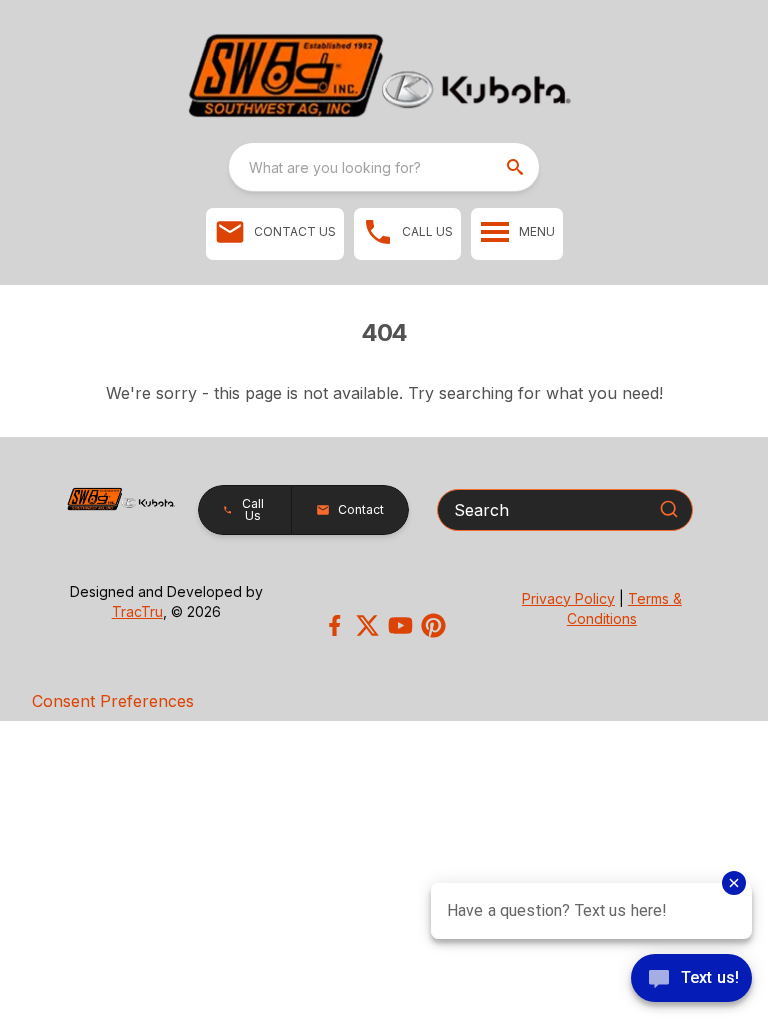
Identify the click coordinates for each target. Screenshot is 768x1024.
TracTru (137, 611)
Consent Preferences (113, 701)
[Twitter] (367, 625)
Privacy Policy (568, 598)
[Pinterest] (433, 625)
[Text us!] (691, 980)
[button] (275, 234)
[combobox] (384, 167)
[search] (517, 167)
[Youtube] (400, 625)
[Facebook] (334, 625)
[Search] (669, 509)
